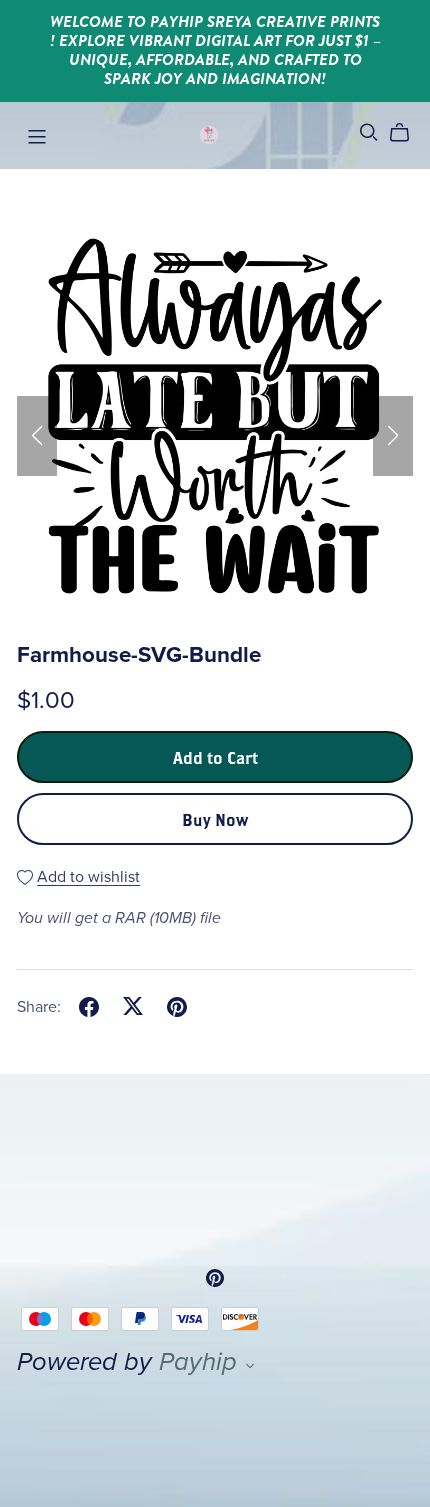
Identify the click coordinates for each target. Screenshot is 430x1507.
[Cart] (407, 133)
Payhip (198, 1362)
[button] (37, 436)
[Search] (369, 132)
